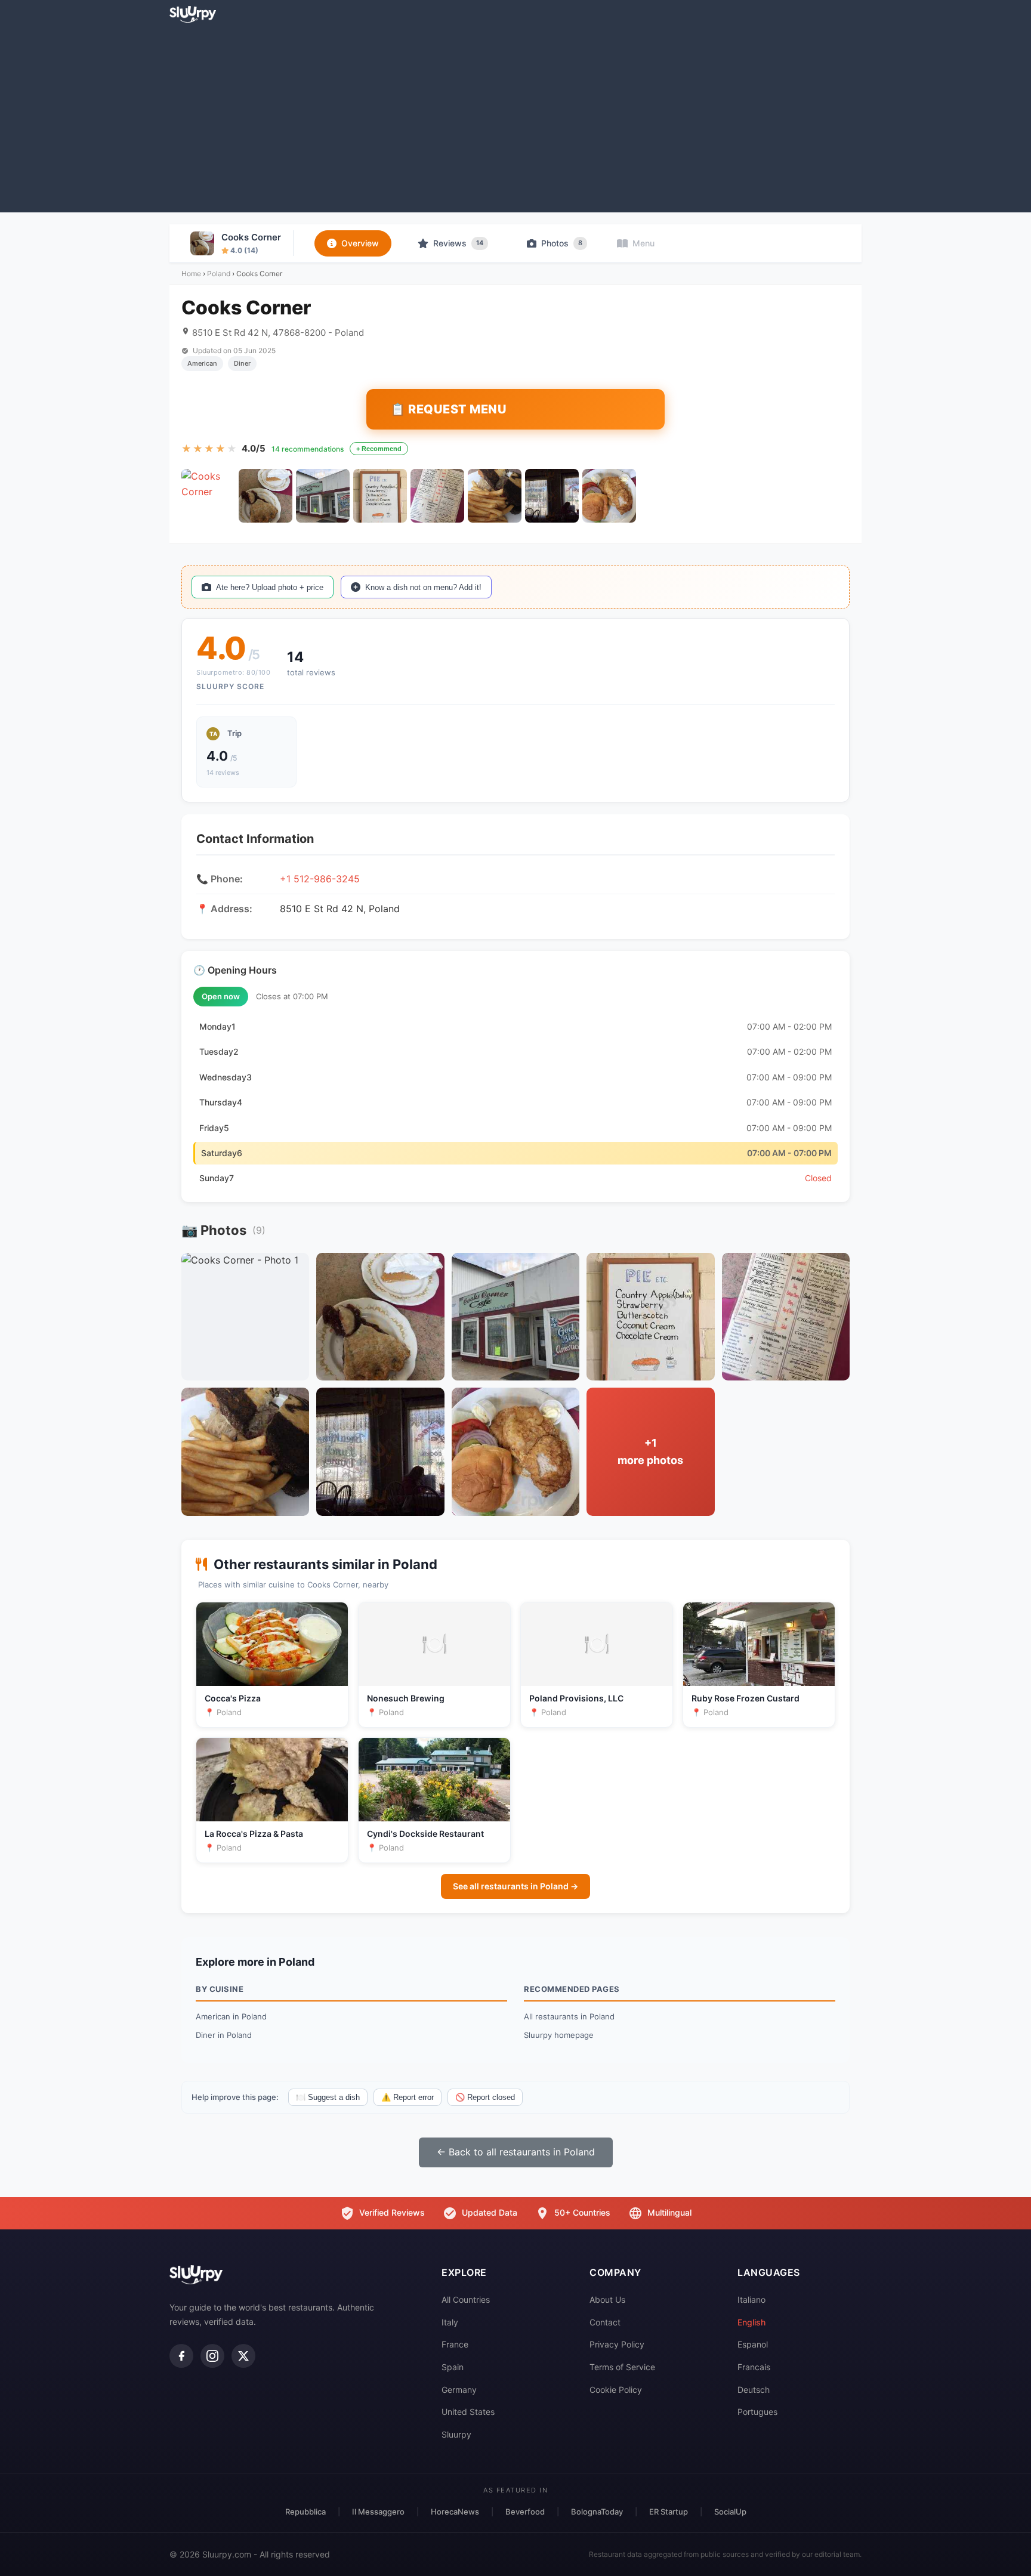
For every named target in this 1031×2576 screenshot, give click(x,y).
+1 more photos (650, 1451)
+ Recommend (379, 449)
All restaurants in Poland (569, 2016)
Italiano (751, 2299)
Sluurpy (456, 2434)
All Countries (466, 2299)
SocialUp (730, 2512)
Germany (459, 2390)
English (751, 2322)
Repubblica (305, 2512)
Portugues (757, 2412)
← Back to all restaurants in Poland (516, 2152)
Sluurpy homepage (559, 2035)
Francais (754, 2367)
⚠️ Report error (408, 2097)
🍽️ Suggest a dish (328, 2097)
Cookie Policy (616, 2390)
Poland (219, 274)
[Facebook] (181, 2356)
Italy (450, 2322)
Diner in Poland (224, 2035)
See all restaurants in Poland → (515, 1886)
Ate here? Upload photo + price (270, 587)
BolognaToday (597, 2512)
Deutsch (754, 2390)
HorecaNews (455, 2512)
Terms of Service (622, 2367)
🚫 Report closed (485, 2097)
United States (468, 2412)
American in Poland (231, 2016)
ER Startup (669, 2512)
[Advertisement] (515, 117)
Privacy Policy (617, 2344)
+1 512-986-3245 (320, 879)
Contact (605, 2322)
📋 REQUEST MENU (448, 409)
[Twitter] (243, 2356)
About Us (607, 2299)
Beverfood (525, 2512)
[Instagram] (212, 2356)
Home (191, 274)
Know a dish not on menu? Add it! (423, 587)
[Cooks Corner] (208, 496)
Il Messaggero (378, 2512)
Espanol (753, 2344)
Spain (453, 2367)
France (455, 2344)
